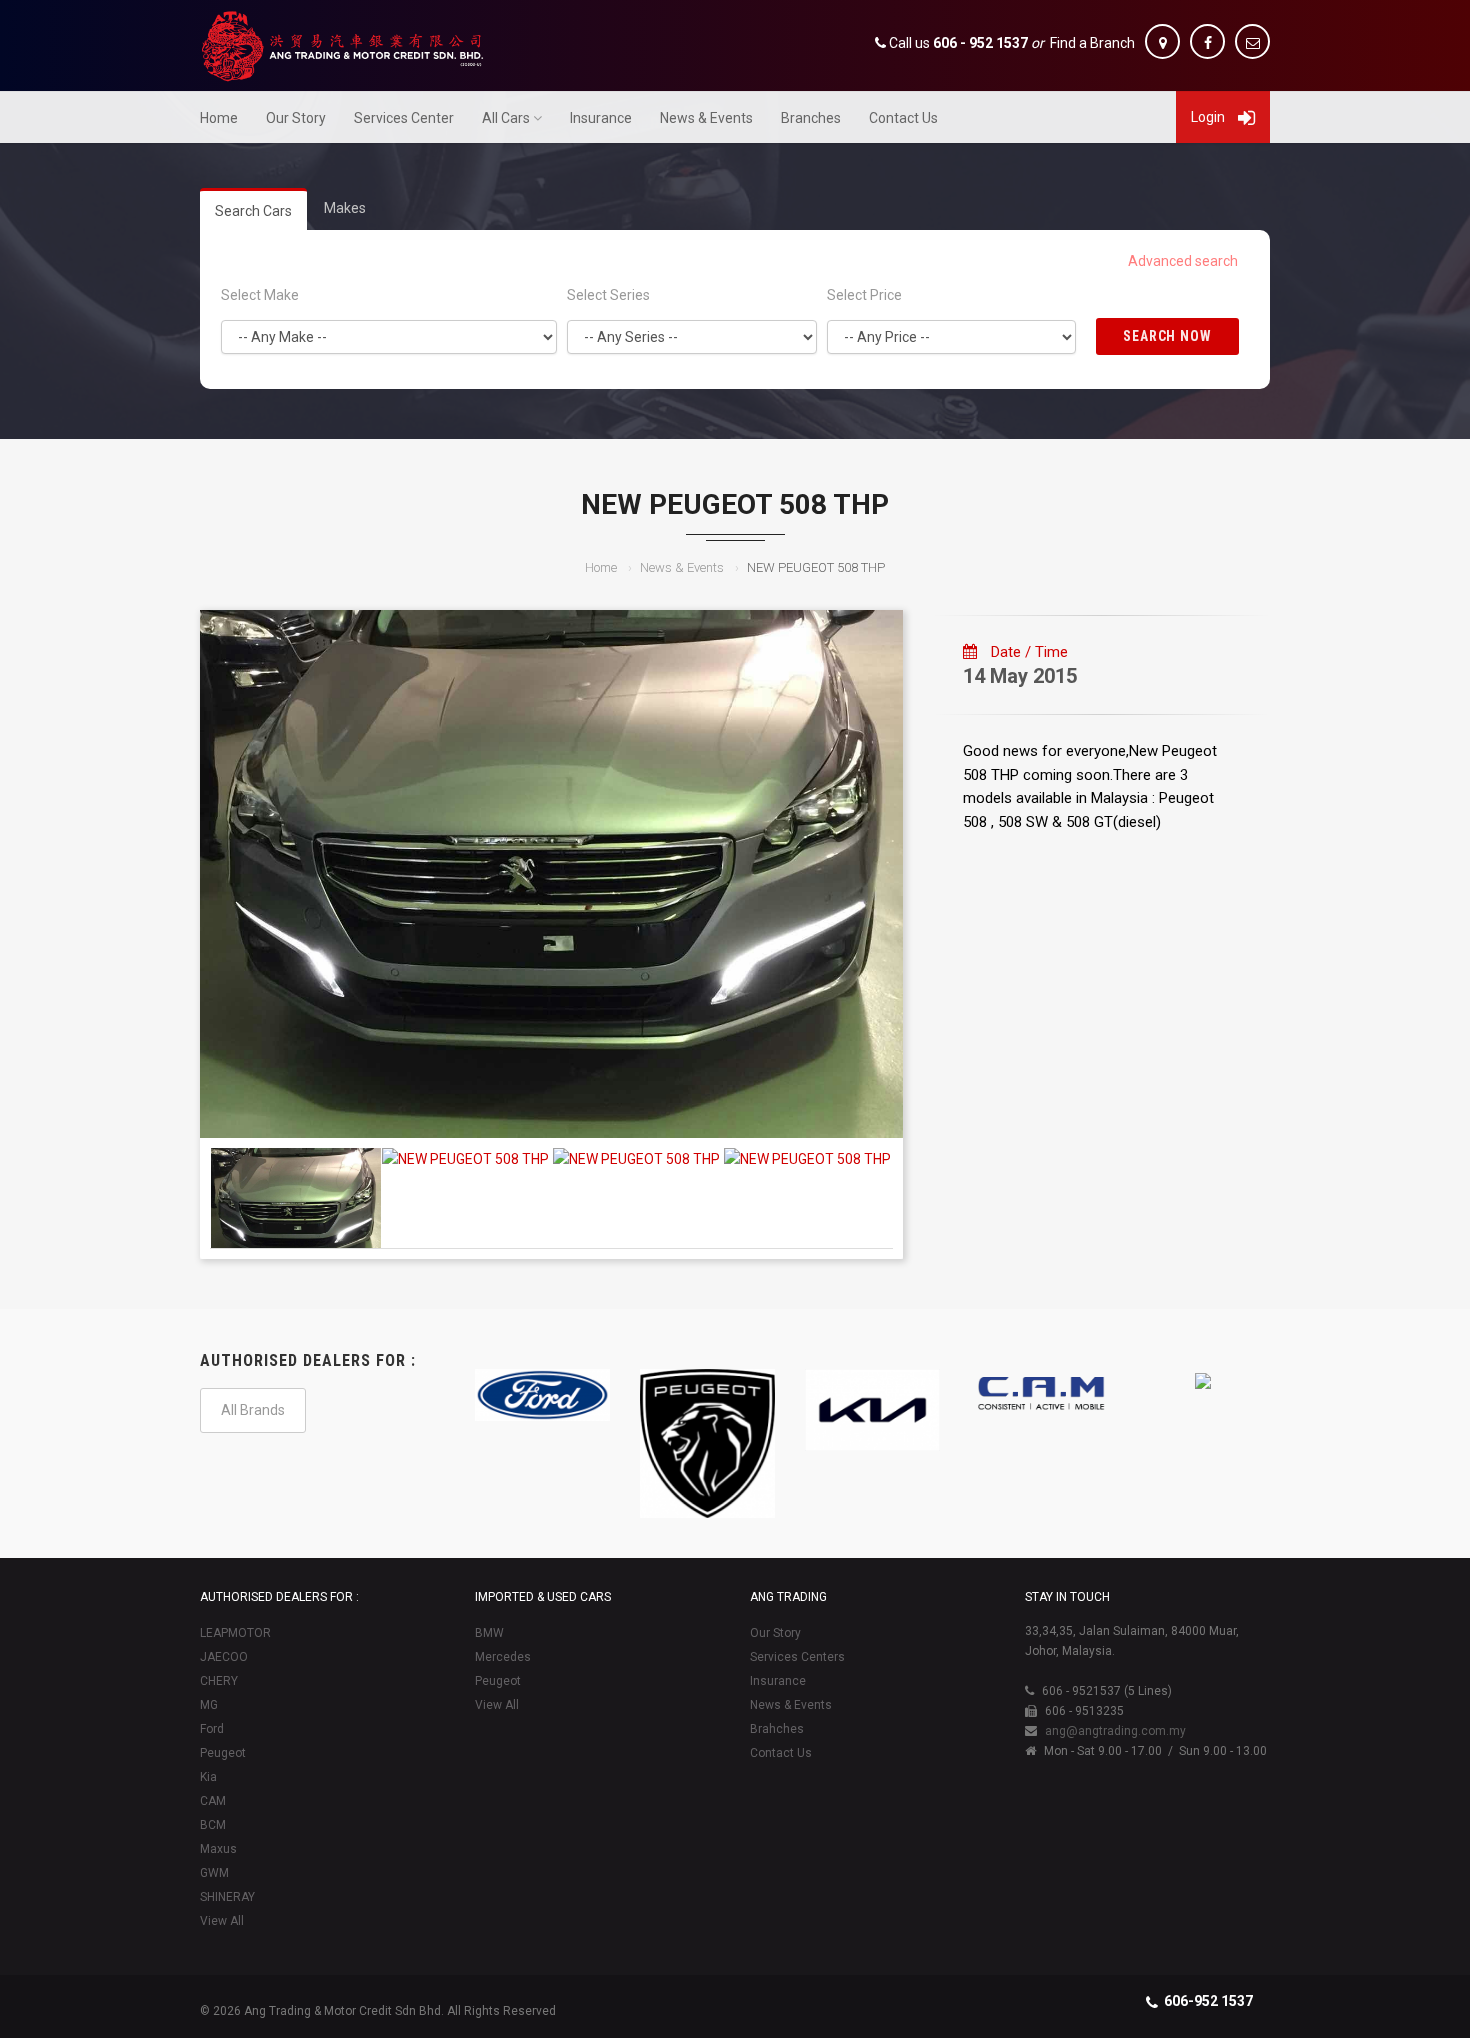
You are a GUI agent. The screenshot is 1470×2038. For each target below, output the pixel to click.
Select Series (608, 295)
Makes (345, 208)
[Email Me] (1252, 41)
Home (219, 118)
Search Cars (253, 211)
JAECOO (224, 1657)
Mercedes (503, 1657)
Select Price (864, 295)
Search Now (1168, 336)
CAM (213, 1801)
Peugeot (223, 1753)
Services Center (404, 118)
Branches (811, 118)
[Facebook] (1207, 41)
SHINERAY (227, 1897)
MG (209, 1705)
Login (1209, 117)
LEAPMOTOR (235, 1633)
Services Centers (797, 1657)
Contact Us (903, 118)
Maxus (218, 1849)
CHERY (219, 1681)
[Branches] (1162, 41)
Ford (212, 1729)
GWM (214, 1873)
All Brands (253, 1410)
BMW (489, 1633)
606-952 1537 (1208, 2001)
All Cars (506, 118)
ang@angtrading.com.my (1115, 1731)
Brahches (777, 1729)
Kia (208, 1777)
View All (222, 1921)
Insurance (601, 118)
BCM (213, 1825)
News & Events (706, 118)
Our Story (296, 118)
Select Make (260, 295)
